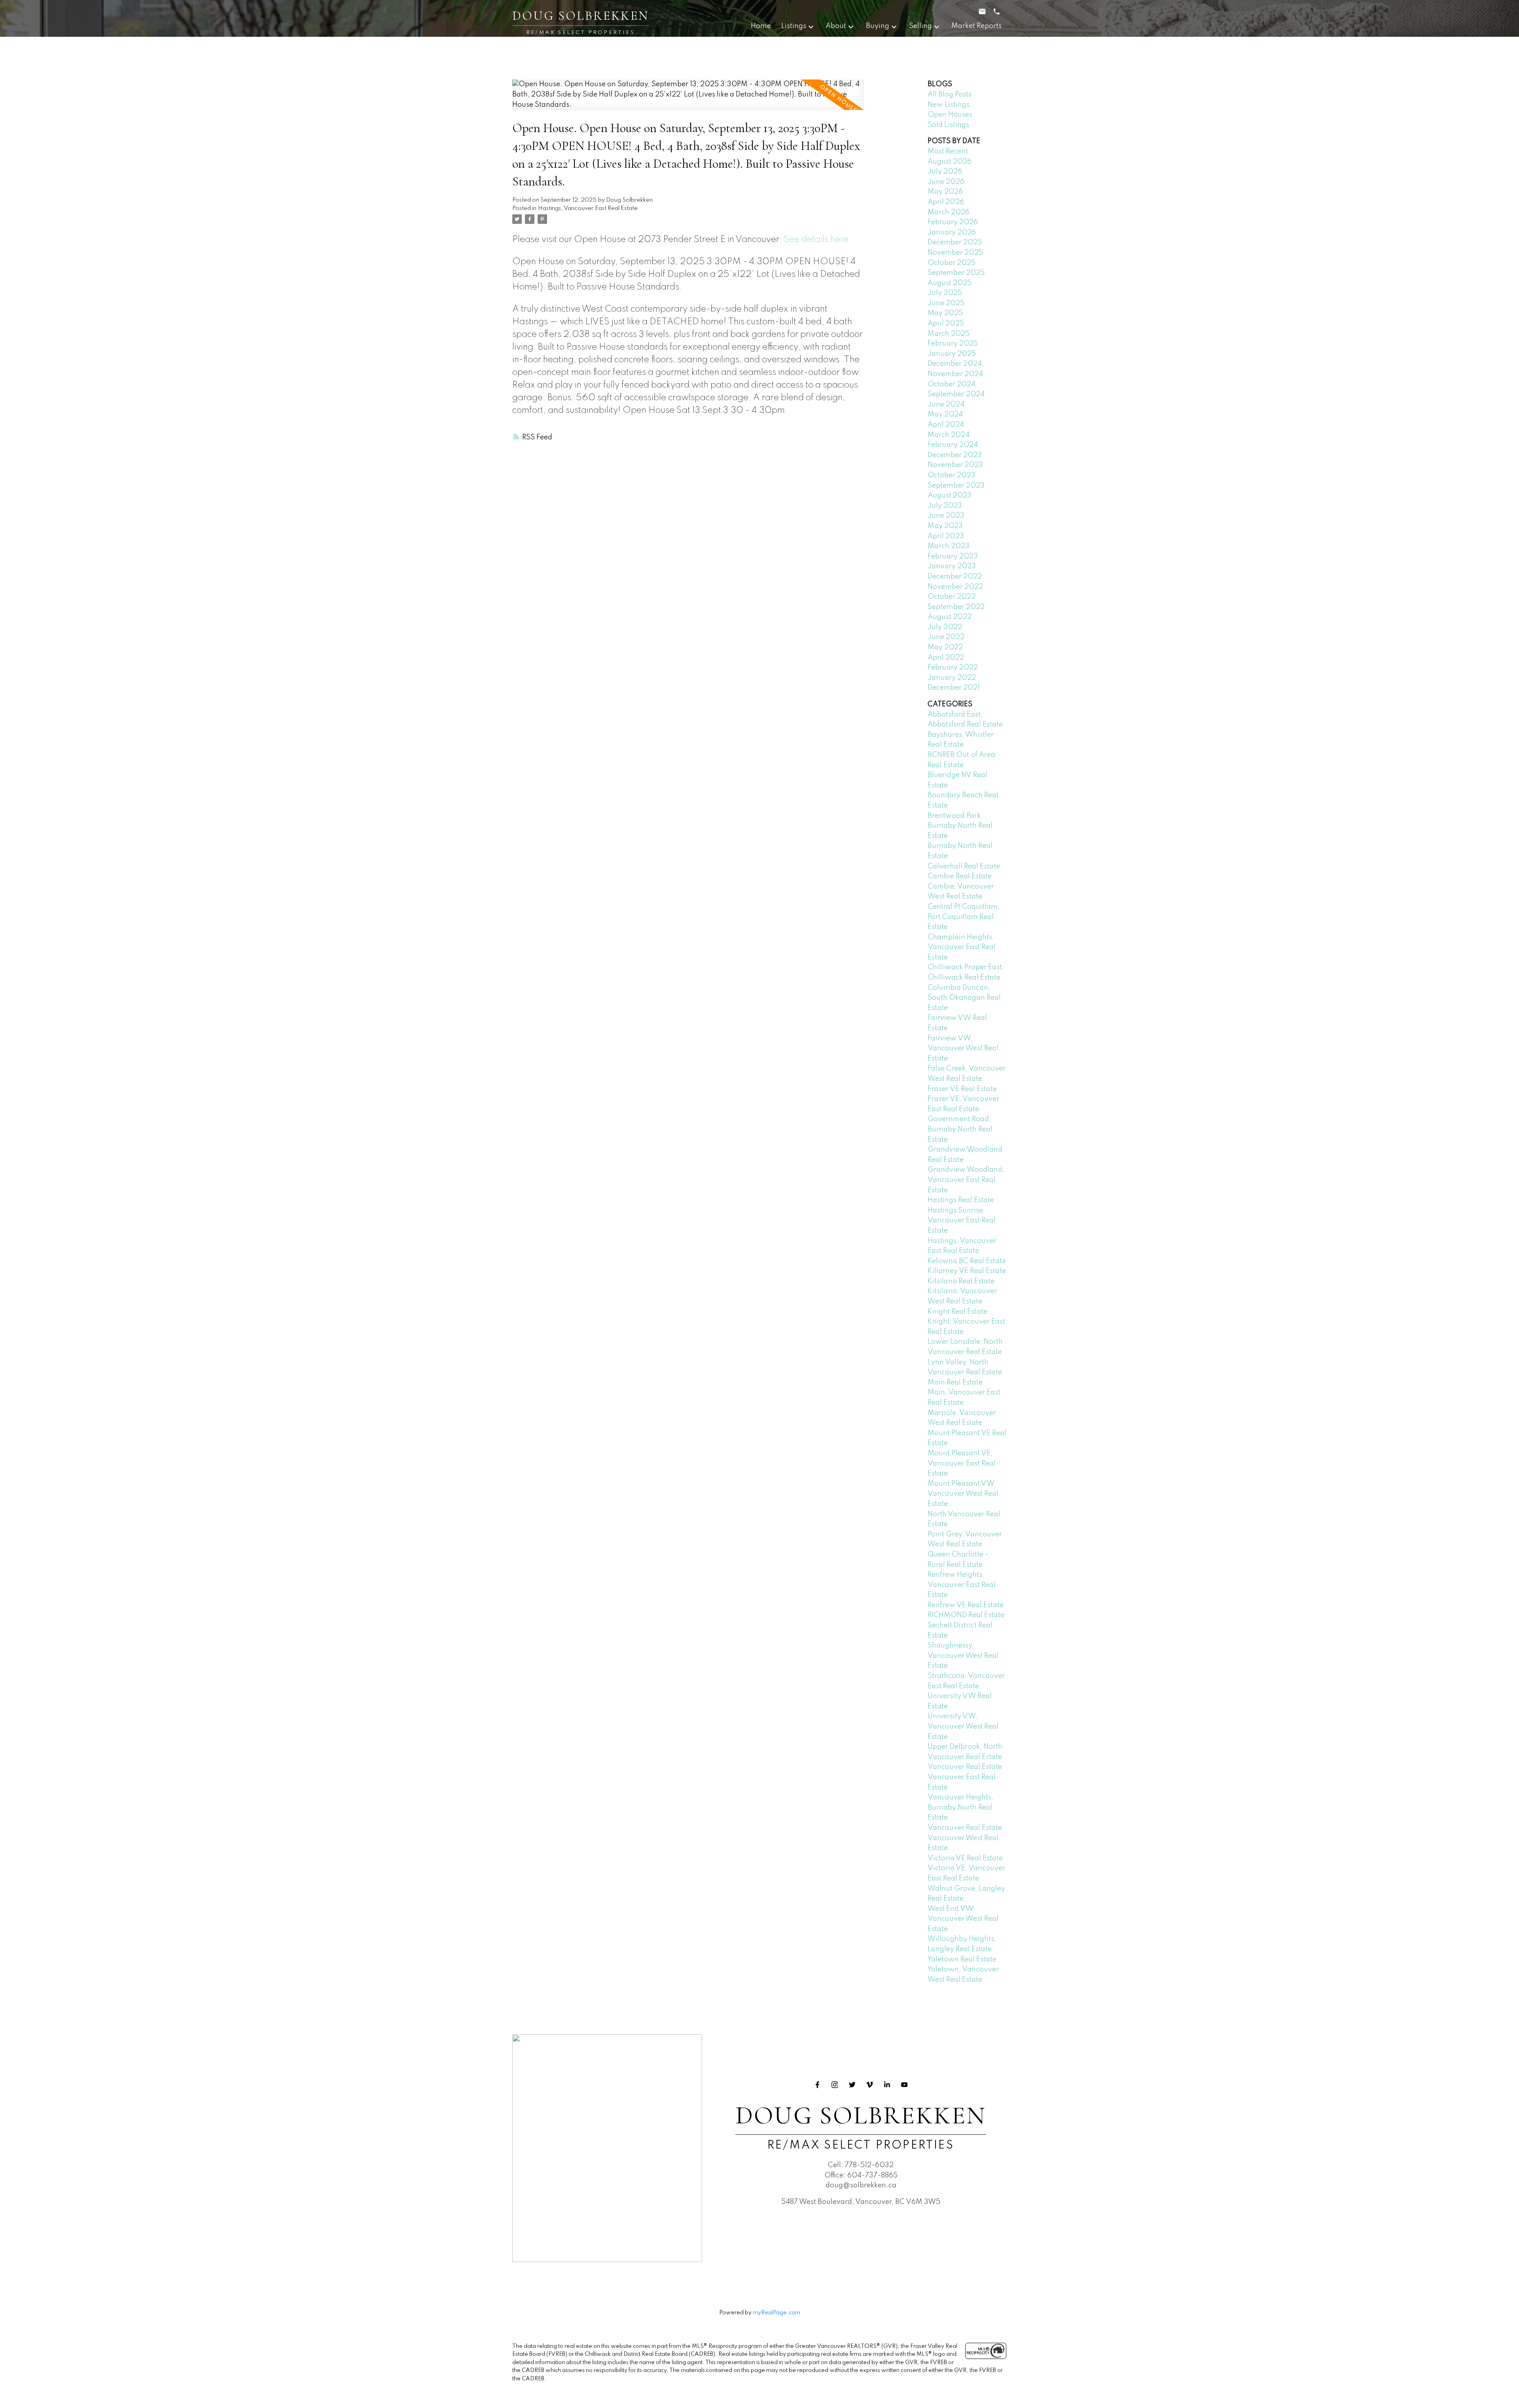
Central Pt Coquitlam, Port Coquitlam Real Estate (964, 917)
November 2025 (955, 253)
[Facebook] (817, 2085)
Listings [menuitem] (794, 26)
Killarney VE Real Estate (967, 1271)
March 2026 (949, 212)
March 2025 (949, 334)
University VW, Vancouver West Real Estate (963, 1726)
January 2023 (952, 566)
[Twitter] (852, 2085)
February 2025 (953, 344)
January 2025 (952, 354)
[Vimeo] (869, 2085)
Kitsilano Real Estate (961, 1281)
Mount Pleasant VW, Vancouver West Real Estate (963, 1494)
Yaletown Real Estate (962, 1960)
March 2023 (949, 546)
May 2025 (945, 313)
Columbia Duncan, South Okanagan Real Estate (964, 998)
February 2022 (953, 668)
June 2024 (946, 405)
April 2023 (946, 536)
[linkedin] (887, 2085)
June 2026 (946, 182)
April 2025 (946, 323)
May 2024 (945, 414)
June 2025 (946, 303)
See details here (816, 240)
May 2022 (945, 647)
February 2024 (953, 445)
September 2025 (956, 273)
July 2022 (945, 627)
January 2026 (952, 233)
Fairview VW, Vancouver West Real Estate (963, 1049)
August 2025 (950, 283)
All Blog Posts (950, 95)
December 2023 (955, 455)
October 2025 (952, 263)
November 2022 (955, 587)
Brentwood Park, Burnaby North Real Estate (960, 826)
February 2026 (953, 222)
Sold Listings (948, 125)
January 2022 (952, 678)
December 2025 (955, 242)
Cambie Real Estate (960, 876)
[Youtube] (904, 2085)
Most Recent (948, 151)
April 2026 (946, 202)
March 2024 (949, 435)
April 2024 (946, 425)
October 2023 (952, 475)
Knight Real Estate (957, 1312)
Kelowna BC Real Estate (967, 1261)
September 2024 (956, 394)
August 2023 (950, 496)
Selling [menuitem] (920, 26)
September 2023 (956, 486)
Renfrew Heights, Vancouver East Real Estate (962, 1585)
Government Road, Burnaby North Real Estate (960, 1129)
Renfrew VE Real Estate (966, 1605)
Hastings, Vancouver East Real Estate (588, 208)
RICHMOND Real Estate (966, 1615)
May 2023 (945, 526)
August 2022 (950, 617)
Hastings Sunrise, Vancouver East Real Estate (962, 1221)
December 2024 (955, 364)
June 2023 (946, 516)
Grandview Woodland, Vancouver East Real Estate (966, 1180)
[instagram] (835, 2085)
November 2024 (955, 374)
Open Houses (950, 115)
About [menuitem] (836, 26)
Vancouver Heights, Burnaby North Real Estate (960, 1807)
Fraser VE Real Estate (962, 1089)
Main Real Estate (955, 1383)
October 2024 (952, 384)
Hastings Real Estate (961, 1200)
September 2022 (956, 607)
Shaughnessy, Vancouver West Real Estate (963, 1656)
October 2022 (952, 597)
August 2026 (950, 162)
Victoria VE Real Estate (965, 1858)
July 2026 (945, 172)
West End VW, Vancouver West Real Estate (963, 1919)
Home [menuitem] (761, 26)
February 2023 (953, 556)
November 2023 (955, 465)
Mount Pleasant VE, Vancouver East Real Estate (962, 1463)
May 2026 (945, 192)
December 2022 (955, 577)
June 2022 (946, 637)
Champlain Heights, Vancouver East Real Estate (962, 947)
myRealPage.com (777, 2313)
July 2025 (945, 293)
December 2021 (954, 688)
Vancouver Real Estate (965, 1767)
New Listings (949, 105)
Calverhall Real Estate (964, 866)
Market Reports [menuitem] (976, 26)
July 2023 (945, 506)
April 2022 (946, 658)
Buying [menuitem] (878, 26)
